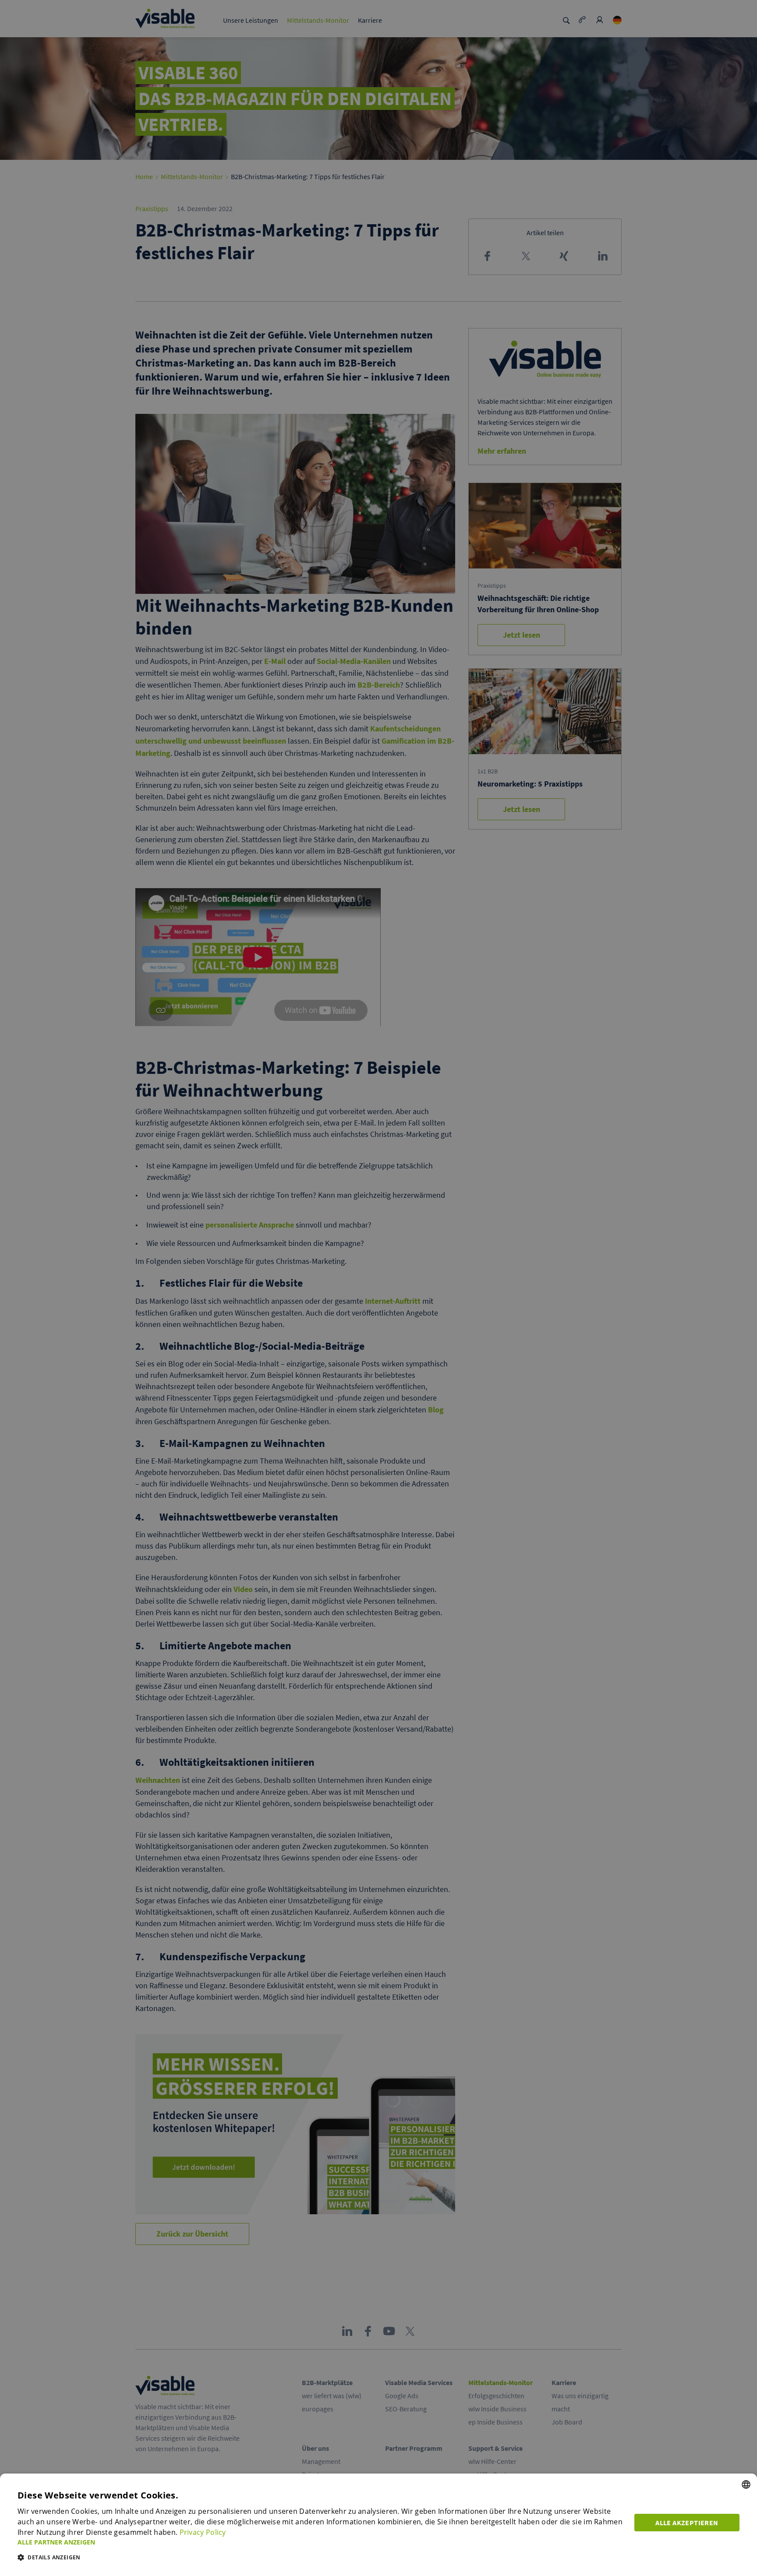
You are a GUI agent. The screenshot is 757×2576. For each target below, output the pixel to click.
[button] (321, 2542)
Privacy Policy (203, 2532)
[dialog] (378, 2525)
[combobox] (746, 2484)
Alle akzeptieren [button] (687, 2523)
